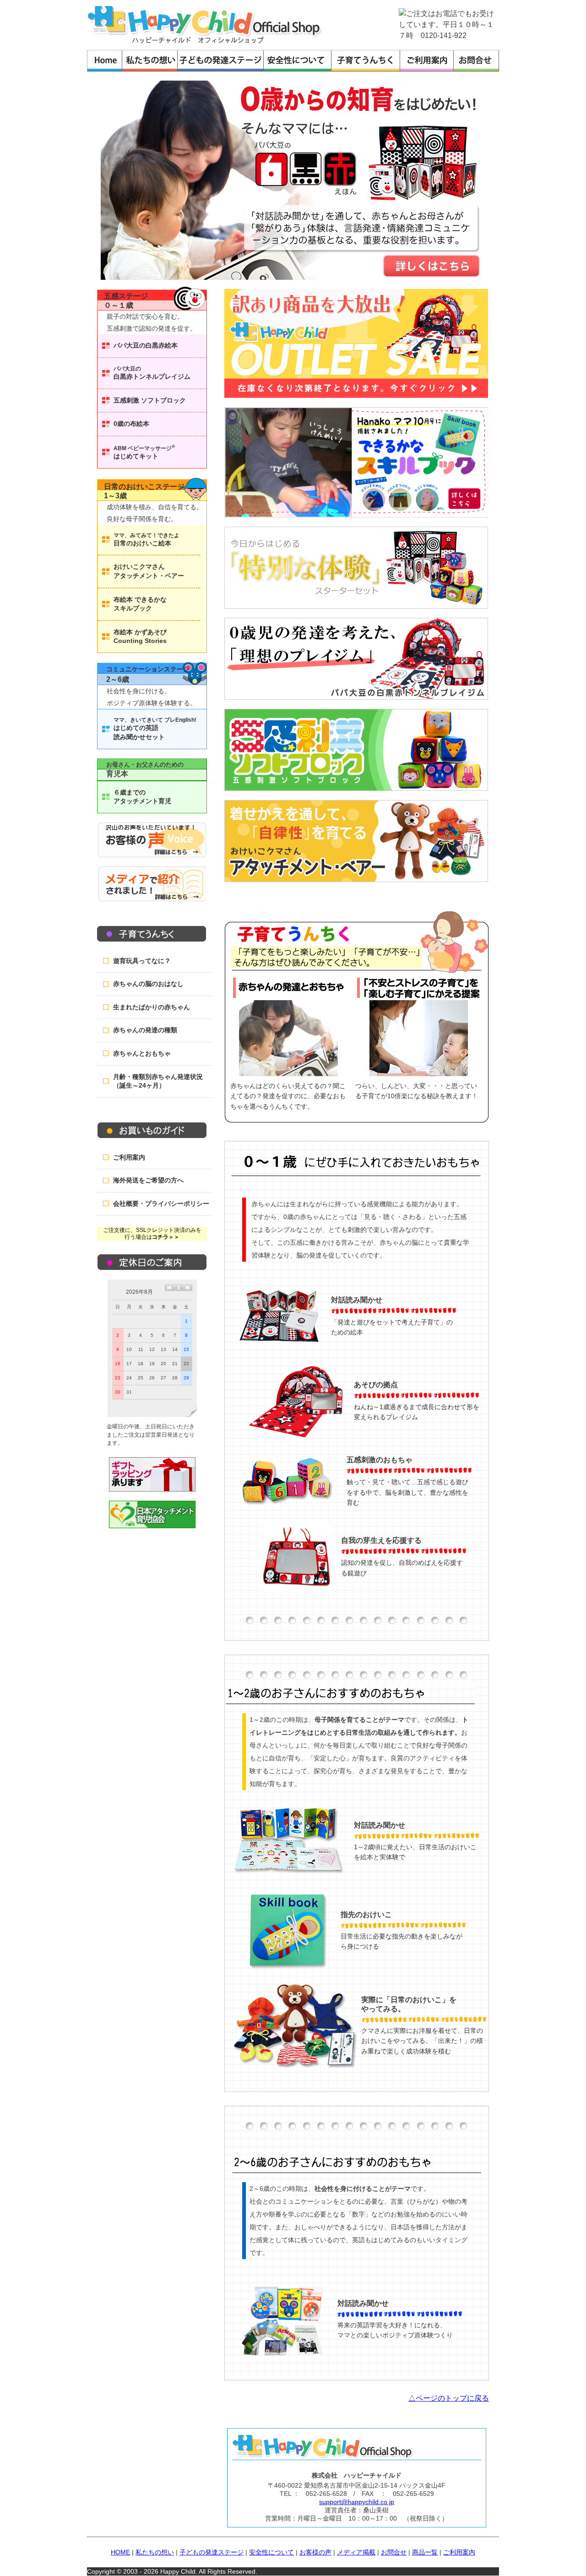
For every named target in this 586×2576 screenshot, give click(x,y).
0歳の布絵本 (131, 424)
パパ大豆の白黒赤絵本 (146, 345)
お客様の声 (315, 2552)
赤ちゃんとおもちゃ (142, 1053)
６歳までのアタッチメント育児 (142, 797)
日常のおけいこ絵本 (146, 539)
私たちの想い (155, 2552)
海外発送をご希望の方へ (148, 1180)
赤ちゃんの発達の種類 (145, 1030)
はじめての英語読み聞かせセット (155, 729)
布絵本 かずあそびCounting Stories (140, 637)
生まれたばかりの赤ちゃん (152, 1007)
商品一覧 (425, 2552)
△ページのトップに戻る (449, 2398)
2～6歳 (118, 679)
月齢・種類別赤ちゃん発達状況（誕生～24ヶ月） (158, 1081)
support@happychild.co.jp (357, 2502)
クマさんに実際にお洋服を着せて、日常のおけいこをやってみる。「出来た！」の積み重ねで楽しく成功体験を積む (422, 2041)
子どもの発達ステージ (212, 2552)
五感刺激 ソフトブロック (150, 400)
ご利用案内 (129, 1157)
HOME (120, 2552)
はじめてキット (144, 452)
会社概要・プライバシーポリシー (161, 1204)
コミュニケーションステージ (148, 669)
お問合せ (394, 2552)
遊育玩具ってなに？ (142, 961)
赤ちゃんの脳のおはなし (148, 984)
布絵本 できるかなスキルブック (140, 604)
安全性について (271, 2552)
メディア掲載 (356, 2552)
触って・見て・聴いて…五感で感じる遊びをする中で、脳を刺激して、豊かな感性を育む (407, 1492)
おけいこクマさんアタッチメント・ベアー (149, 571)
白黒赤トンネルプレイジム (152, 373)
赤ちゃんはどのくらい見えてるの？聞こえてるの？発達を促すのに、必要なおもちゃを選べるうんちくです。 (288, 1096)
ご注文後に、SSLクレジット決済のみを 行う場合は (152, 1234)
